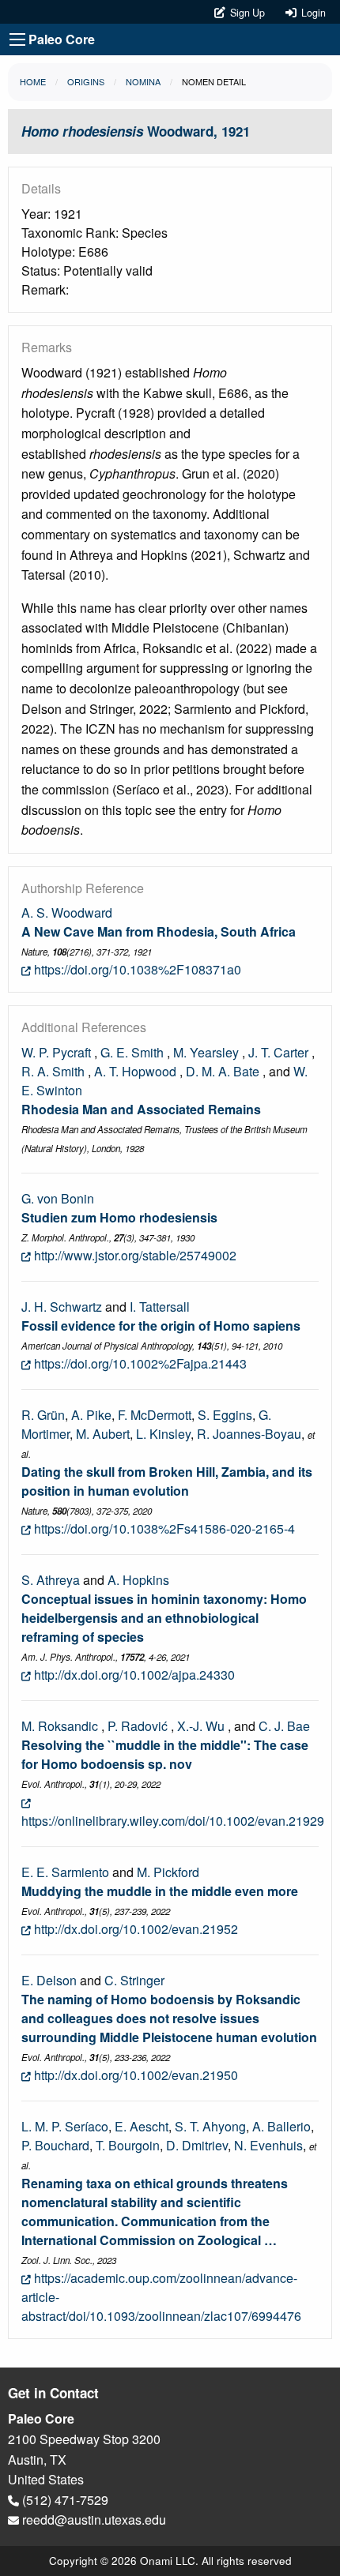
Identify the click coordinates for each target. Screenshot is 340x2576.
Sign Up (246, 13)
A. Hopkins (138, 1580)
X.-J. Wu (201, 1726)
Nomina (143, 81)
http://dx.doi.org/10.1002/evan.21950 (134, 2075)
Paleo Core (62, 39)
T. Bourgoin (128, 2145)
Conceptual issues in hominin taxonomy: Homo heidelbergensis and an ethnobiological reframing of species (164, 1618)
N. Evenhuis (268, 2145)
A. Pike (91, 1415)
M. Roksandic (60, 1726)
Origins (86, 81)
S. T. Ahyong (210, 2126)
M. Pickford (168, 1872)
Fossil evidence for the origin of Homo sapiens (161, 1326)
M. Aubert (103, 1434)
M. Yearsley (206, 1052)
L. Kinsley (163, 1434)
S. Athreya (51, 1580)
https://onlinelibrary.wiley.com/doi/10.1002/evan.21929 (173, 1821)
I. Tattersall (160, 1307)
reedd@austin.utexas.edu (93, 2520)
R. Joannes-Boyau (249, 1434)
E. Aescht (142, 2126)
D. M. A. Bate (223, 1071)
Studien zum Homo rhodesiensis (119, 1217)
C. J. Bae (284, 1726)
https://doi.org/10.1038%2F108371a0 (136, 969)
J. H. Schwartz (62, 1307)
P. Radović (138, 1726)
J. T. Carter (278, 1052)
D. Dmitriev (197, 2145)
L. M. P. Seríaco (65, 2126)
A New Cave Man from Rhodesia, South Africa (159, 931)
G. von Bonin (58, 1198)
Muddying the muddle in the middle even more (160, 1891)
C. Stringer (134, 1980)
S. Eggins (225, 1415)
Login (311, 13)
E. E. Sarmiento (65, 1872)
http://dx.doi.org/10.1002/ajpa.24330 (133, 1675)
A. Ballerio (281, 2126)
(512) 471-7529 (64, 2500)
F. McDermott (155, 1415)
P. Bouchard (55, 2145)
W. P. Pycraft (56, 1052)
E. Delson (49, 1980)
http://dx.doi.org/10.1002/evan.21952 (134, 1929)
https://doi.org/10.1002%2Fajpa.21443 (139, 1363)
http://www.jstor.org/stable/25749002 (134, 1255)
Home (33, 81)
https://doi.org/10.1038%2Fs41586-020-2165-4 (163, 1528)
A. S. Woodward (67, 912)
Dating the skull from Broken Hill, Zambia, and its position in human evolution (167, 1481)
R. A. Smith (53, 1071)
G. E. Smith (132, 1052)
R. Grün (43, 1415)
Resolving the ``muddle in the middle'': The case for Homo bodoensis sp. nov (165, 1754)
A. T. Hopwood (135, 1071)
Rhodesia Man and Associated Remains (141, 1109)
